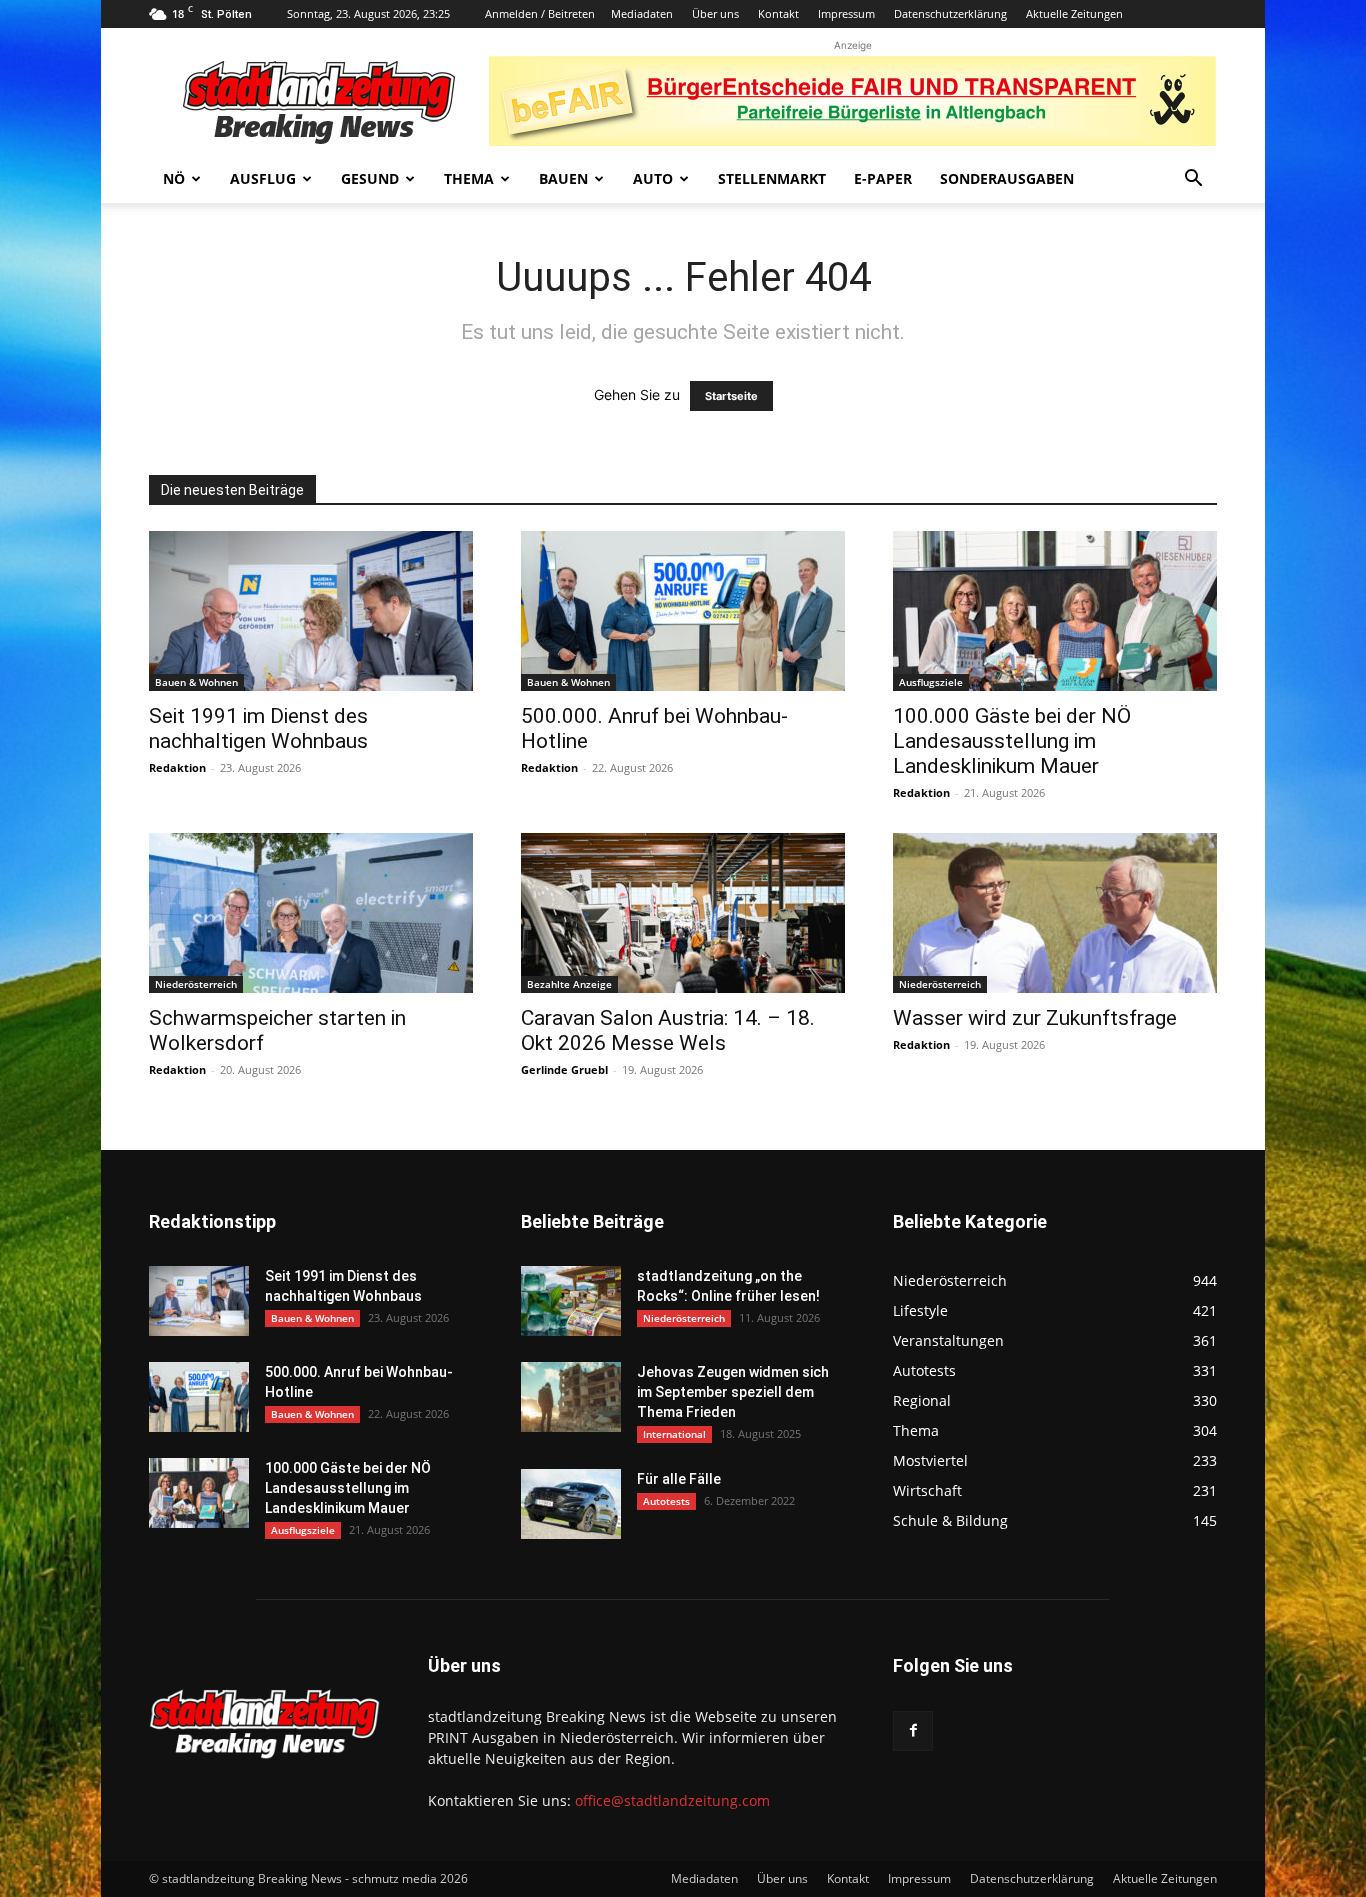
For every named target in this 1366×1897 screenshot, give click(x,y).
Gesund (370, 178)
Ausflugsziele (931, 682)
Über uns (715, 13)
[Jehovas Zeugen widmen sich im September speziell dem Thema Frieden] (571, 1397)
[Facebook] (913, 1731)
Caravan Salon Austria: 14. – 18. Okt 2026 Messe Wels (668, 1030)
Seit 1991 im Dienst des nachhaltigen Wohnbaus (258, 728)
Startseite (731, 396)
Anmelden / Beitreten (540, 13)
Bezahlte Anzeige (569, 984)
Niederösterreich (196, 984)
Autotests (666, 1501)
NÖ (174, 178)
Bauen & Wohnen (196, 682)
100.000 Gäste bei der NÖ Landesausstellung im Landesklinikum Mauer (1012, 741)
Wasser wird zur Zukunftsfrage (1035, 1018)
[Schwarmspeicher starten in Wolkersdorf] (311, 913)
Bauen (563, 178)
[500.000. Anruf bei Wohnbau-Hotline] (683, 611)
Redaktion (177, 767)
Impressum (846, 13)
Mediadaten (642, 13)
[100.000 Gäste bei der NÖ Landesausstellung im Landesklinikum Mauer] (1055, 611)
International (674, 1434)
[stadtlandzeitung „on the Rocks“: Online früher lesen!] (571, 1301)
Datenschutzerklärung (950, 13)
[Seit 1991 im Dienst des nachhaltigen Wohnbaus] (311, 611)
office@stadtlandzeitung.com (672, 1800)
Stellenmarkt (772, 178)
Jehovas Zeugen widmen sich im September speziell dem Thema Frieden (733, 1392)
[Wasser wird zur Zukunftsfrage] (1055, 913)
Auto (653, 178)
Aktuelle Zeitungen (1074, 13)
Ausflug (263, 178)
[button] (1193, 180)
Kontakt (778, 13)
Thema (469, 178)
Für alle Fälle (679, 1479)
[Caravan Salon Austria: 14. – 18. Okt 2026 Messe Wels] (683, 913)
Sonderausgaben (1007, 178)
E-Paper (883, 178)
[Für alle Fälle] (571, 1504)
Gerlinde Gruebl (564, 1069)
